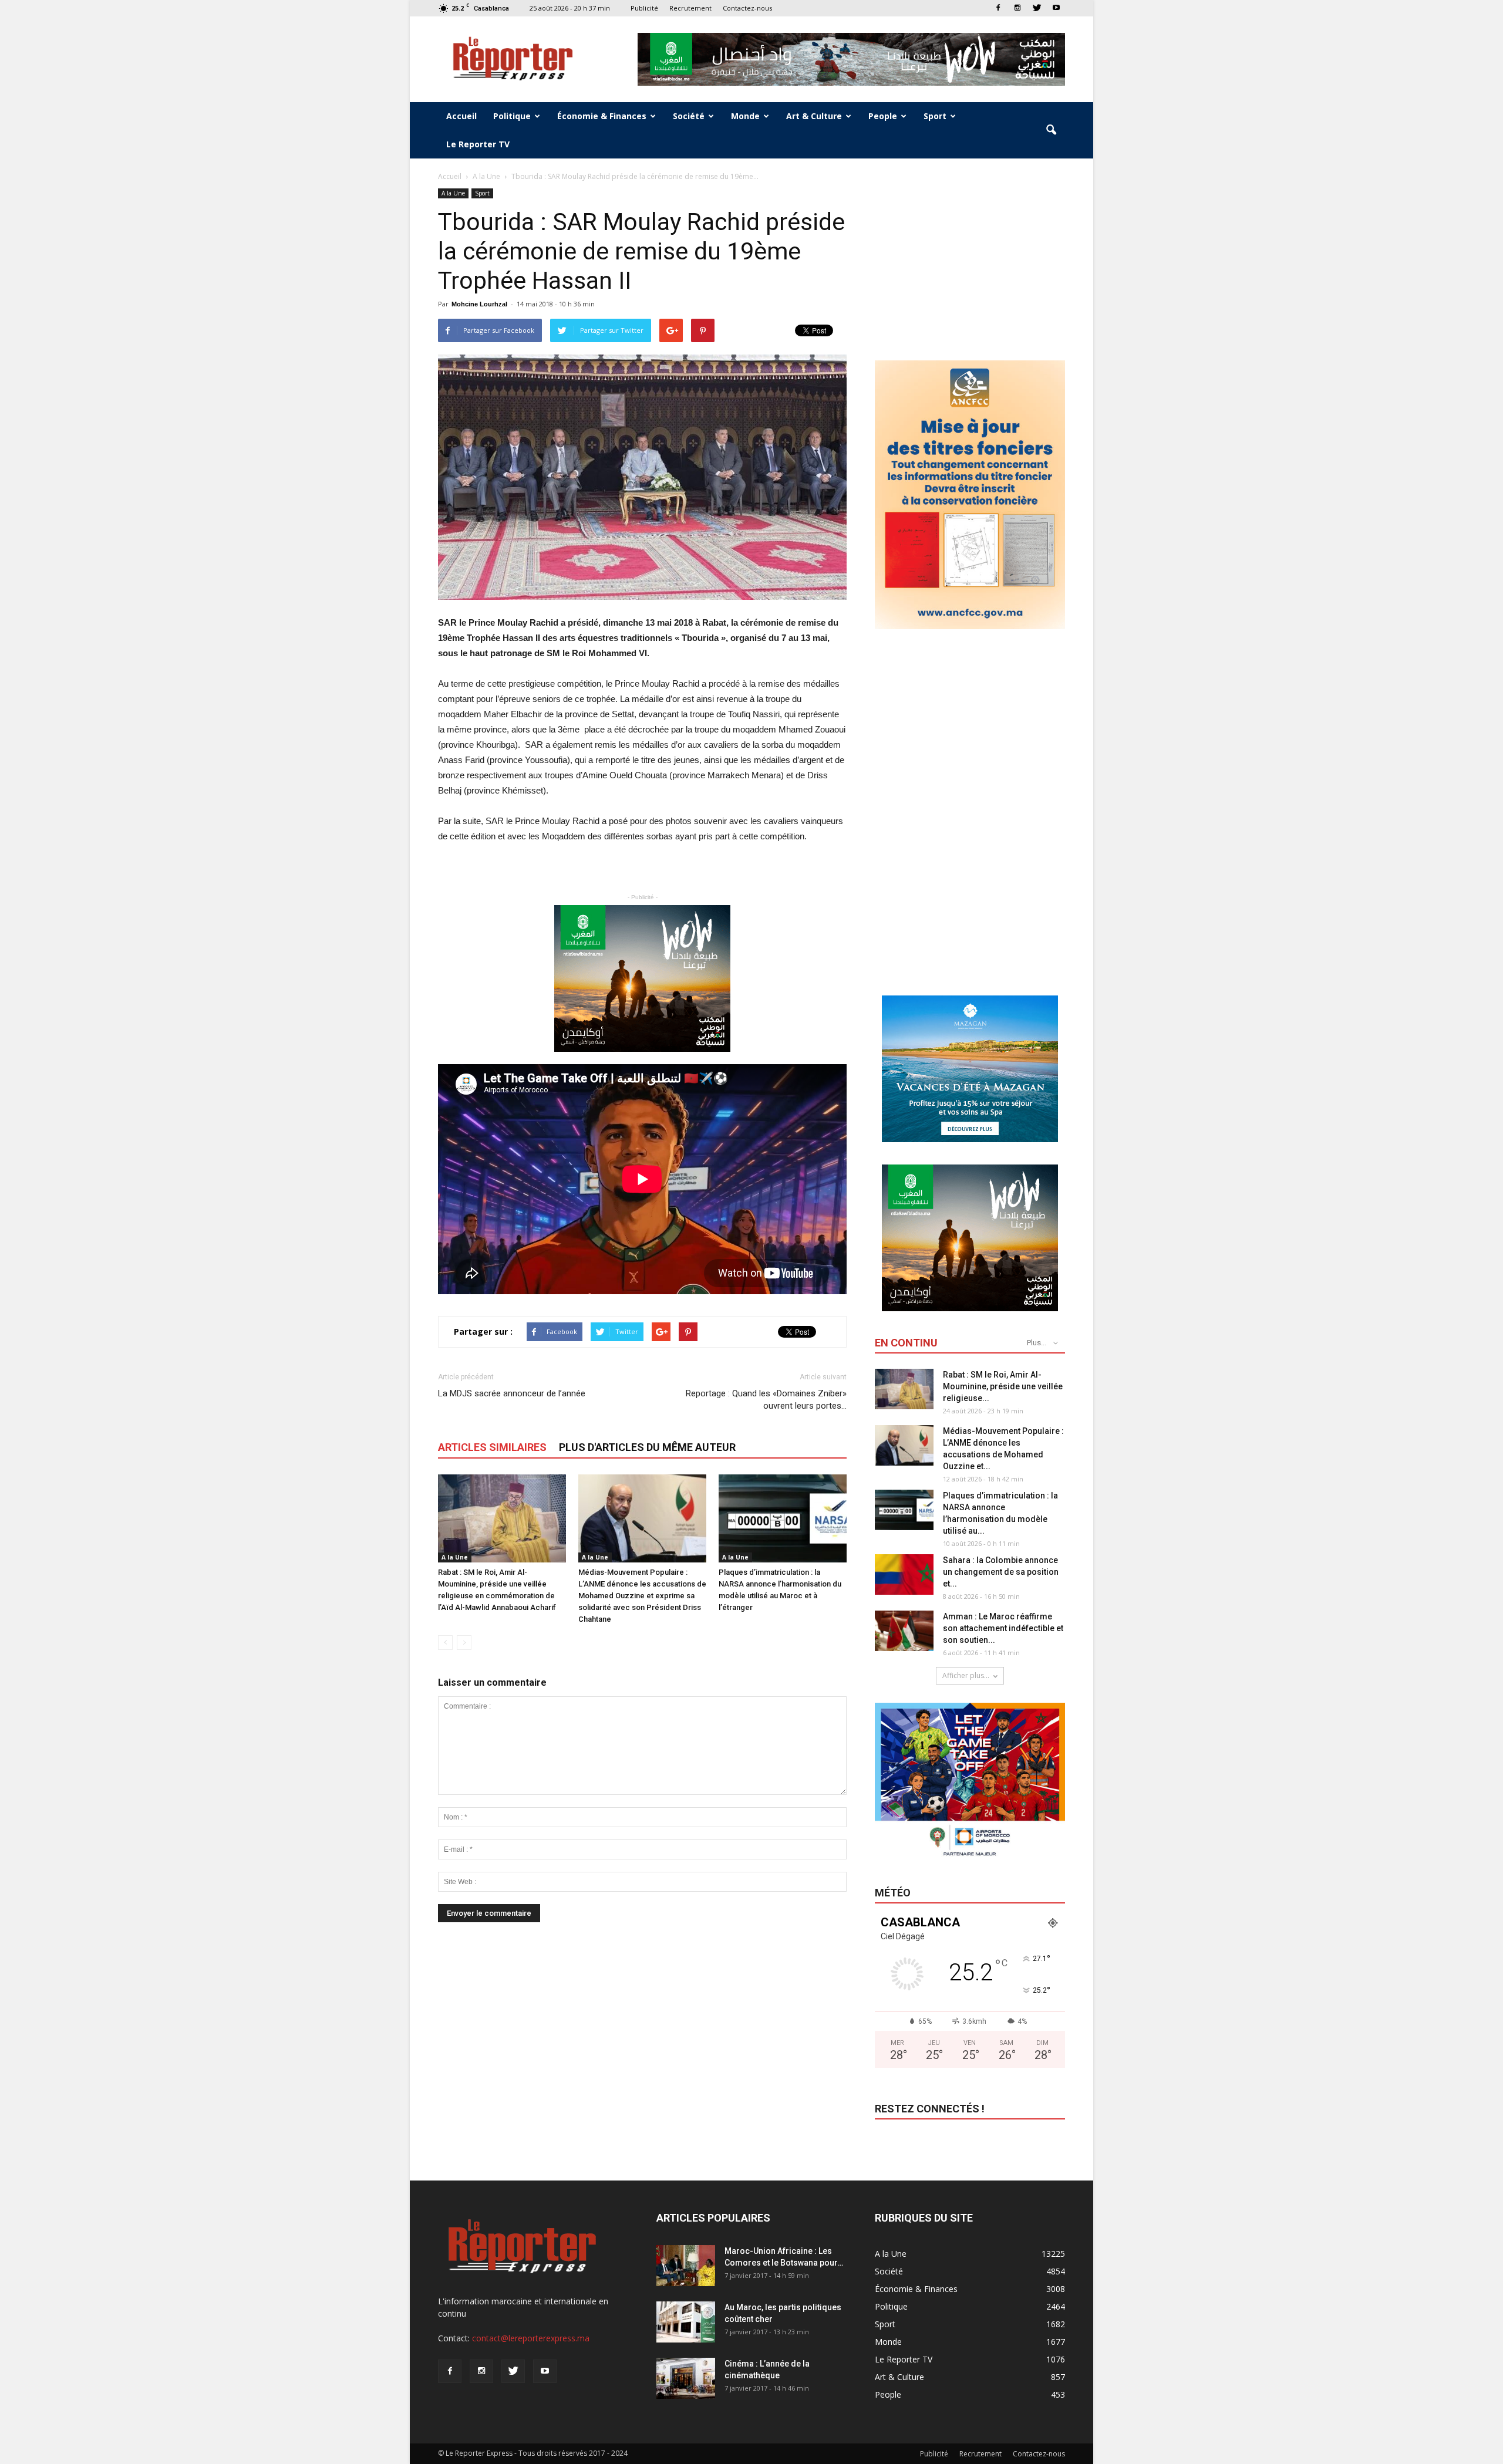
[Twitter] (1037, 8)
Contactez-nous (747, 8)
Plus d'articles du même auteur (647, 1447)
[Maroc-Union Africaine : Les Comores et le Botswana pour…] (686, 2266)
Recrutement (690, 8)
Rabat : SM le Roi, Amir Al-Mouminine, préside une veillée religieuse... (1003, 1386)
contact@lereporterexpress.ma (531, 2338)
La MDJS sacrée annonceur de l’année (512, 1393)
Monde (745, 116)
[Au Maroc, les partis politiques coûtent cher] (686, 2322)
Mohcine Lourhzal (479, 304)
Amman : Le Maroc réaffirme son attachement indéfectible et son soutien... (1003, 1628)
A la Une (453, 193)
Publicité (644, 8)
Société (689, 116)
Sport (935, 116)
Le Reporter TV (478, 144)
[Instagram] (1017, 8)
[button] (1051, 130)
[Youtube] (1056, 8)
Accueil (461, 116)
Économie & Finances (602, 116)
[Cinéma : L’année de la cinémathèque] (686, 2378)
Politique (512, 116)
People (883, 116)
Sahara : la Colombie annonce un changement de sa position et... (1001, 1572)
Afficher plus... (966, 1675)
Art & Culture (814, 116)
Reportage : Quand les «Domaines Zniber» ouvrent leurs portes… (766, 1400)
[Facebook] (998, 8)
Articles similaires (492, 1447)
